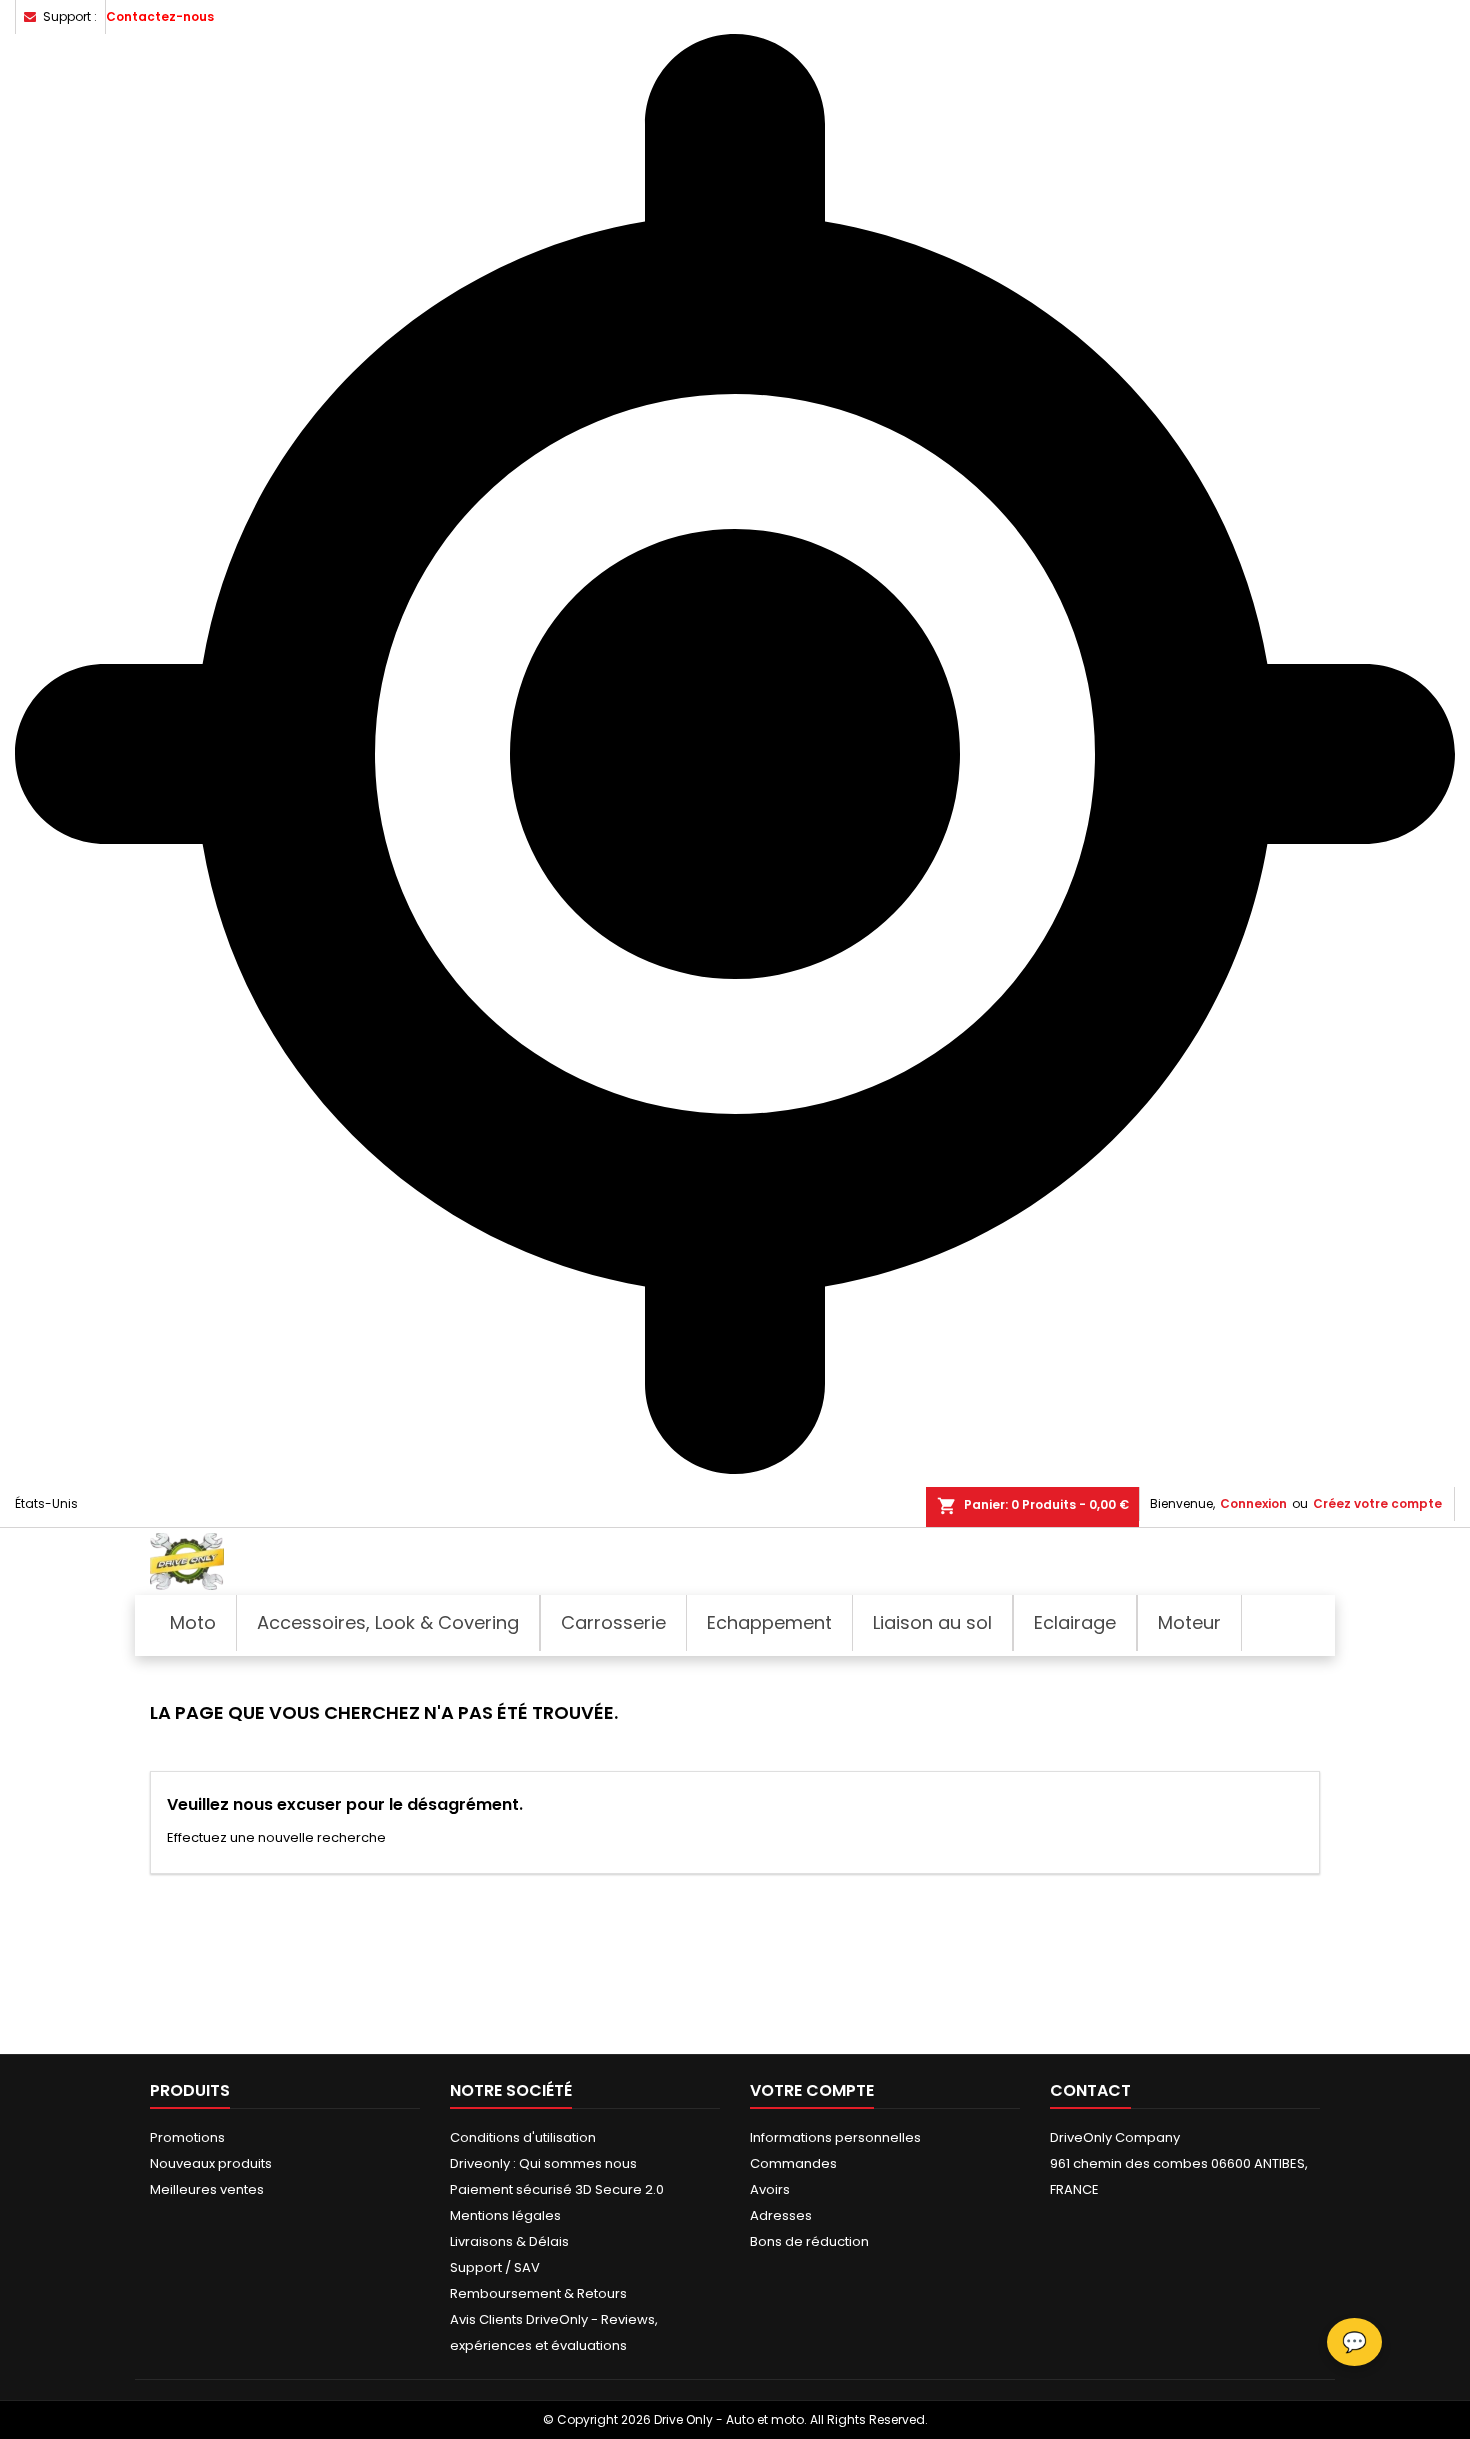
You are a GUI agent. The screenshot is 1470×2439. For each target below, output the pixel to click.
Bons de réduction (809, 2241)
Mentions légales (505, 2215)
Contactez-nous (160, 16)
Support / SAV (495, 2267)
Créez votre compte (1377, 1503)
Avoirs (770, 2189)
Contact (1090, 2090)
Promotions (187, 2137)
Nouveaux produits (211, 2163)
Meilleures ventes (207, 2189)
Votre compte (812, 2090)
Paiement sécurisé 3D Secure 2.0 (557, 2189)
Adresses (781, 2215)
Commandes (793, 2163)
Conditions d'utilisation (523, 2137)
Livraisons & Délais (509, 2241)
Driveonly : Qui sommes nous (543, 2163)
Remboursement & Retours (538, 2293)
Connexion (1253, 1503)
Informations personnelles (835, 2137)
